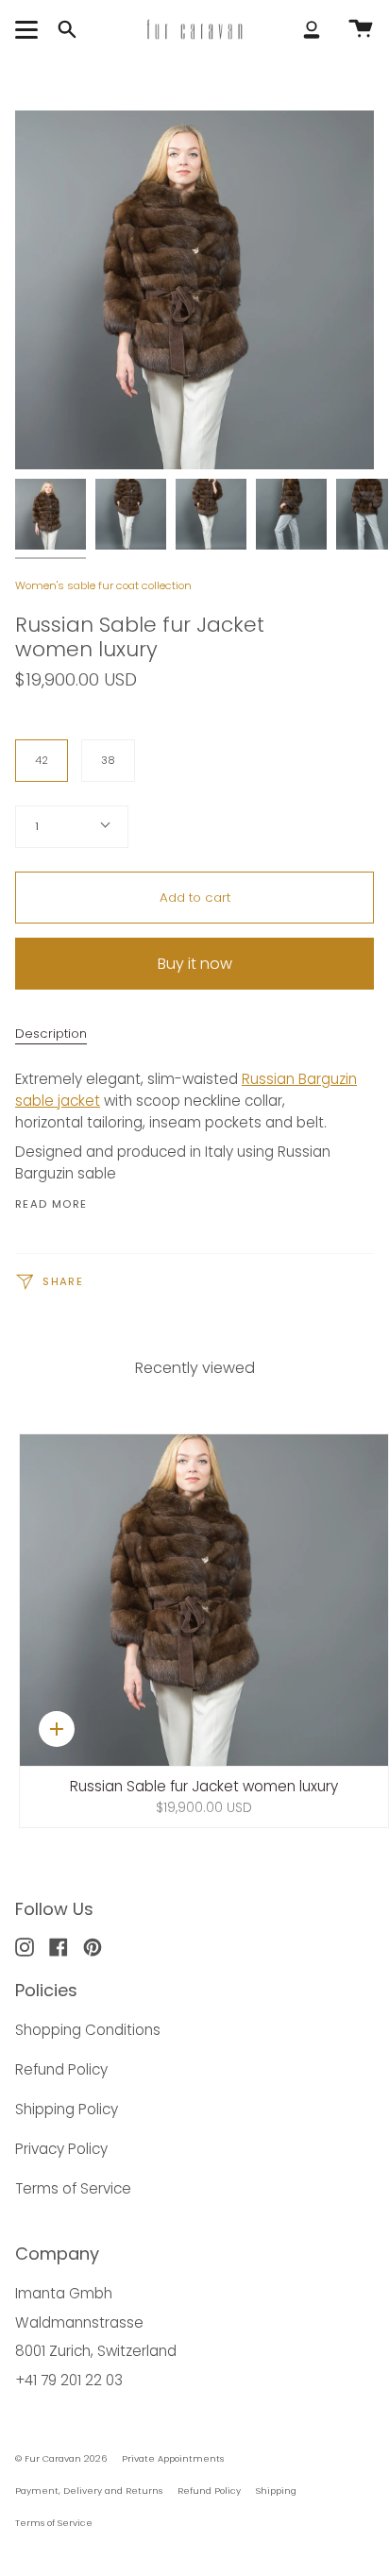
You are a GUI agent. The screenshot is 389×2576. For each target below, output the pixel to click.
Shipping (276, 2491)
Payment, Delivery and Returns (89, 2491)
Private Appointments (173, 2458)
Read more (51, 1204)
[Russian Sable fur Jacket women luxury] (51, 514)
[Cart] (361, 29)
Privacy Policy (61, 2149)
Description (51, 1034)
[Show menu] (29, 29)
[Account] (312, 29)
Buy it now (195, 964)
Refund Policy (61, 2069)
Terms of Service (73, 2188)
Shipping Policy (67, 2109)
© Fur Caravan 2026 (61, 2458)
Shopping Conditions (88, 2030)
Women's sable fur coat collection (103, 585)
